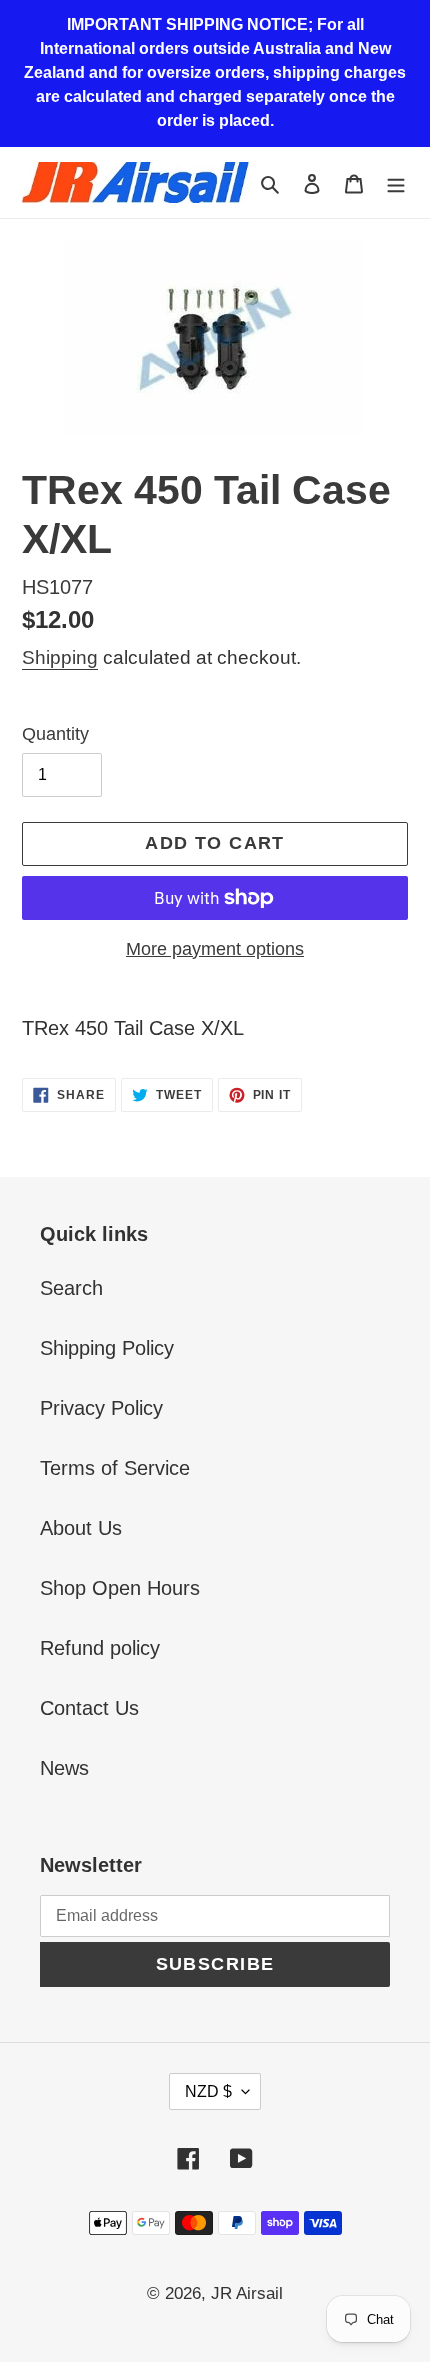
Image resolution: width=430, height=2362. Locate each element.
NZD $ (208, 2091)
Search (71, 1288)
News (64, 1768)
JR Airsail (247, 2293)
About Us (81, 1528)
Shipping (60, 657)
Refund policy (100, 1648)
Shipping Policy (107, 1348)
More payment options (215, 949)
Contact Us (89, 1708)
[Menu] (396, 182)
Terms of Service (115, 1468)
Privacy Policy (101, 1408)
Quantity (55, 734)
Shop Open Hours (120, 1588)
